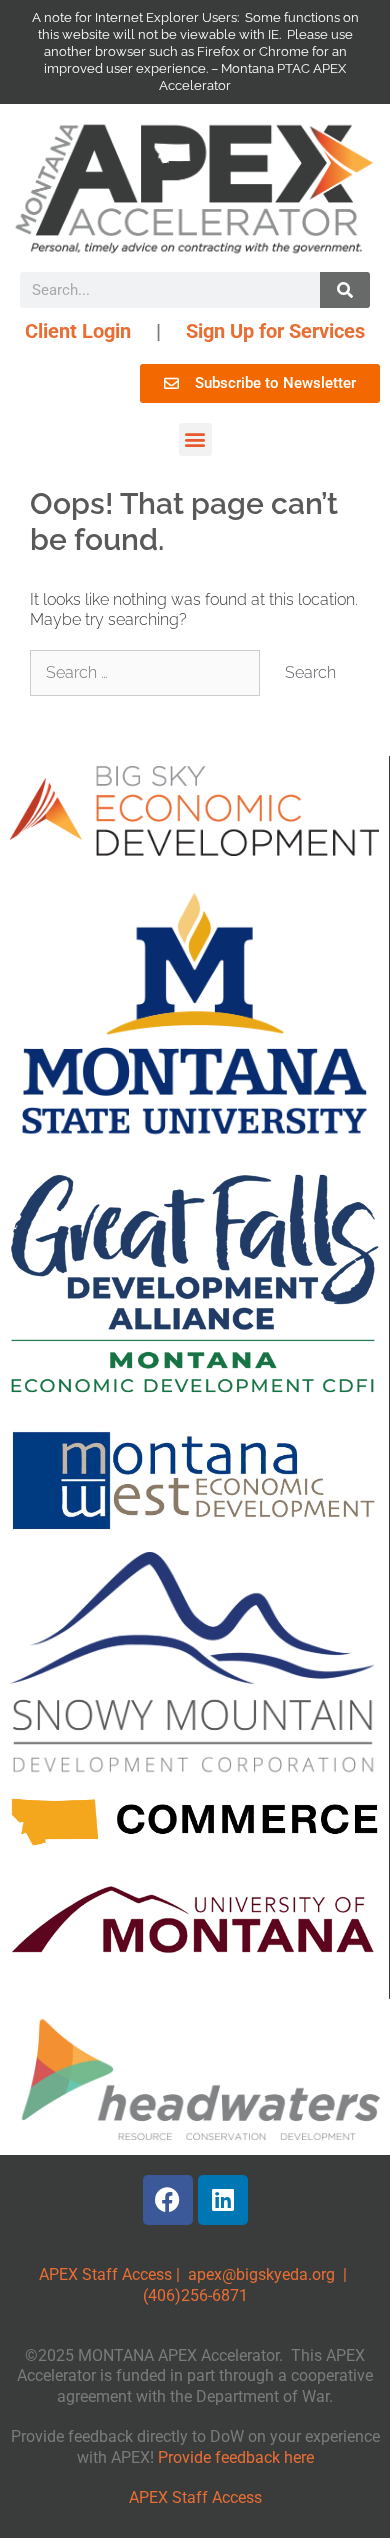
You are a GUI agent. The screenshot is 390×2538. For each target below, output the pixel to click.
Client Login (78, 331)
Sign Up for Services (275, 331)
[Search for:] (147, 672)
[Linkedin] (223, 2200)
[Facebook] (168, 2200)
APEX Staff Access (105, 2274)
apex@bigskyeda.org (261, 2274)
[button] (195, 439)
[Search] (345, 290)
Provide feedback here (236, 2457)
